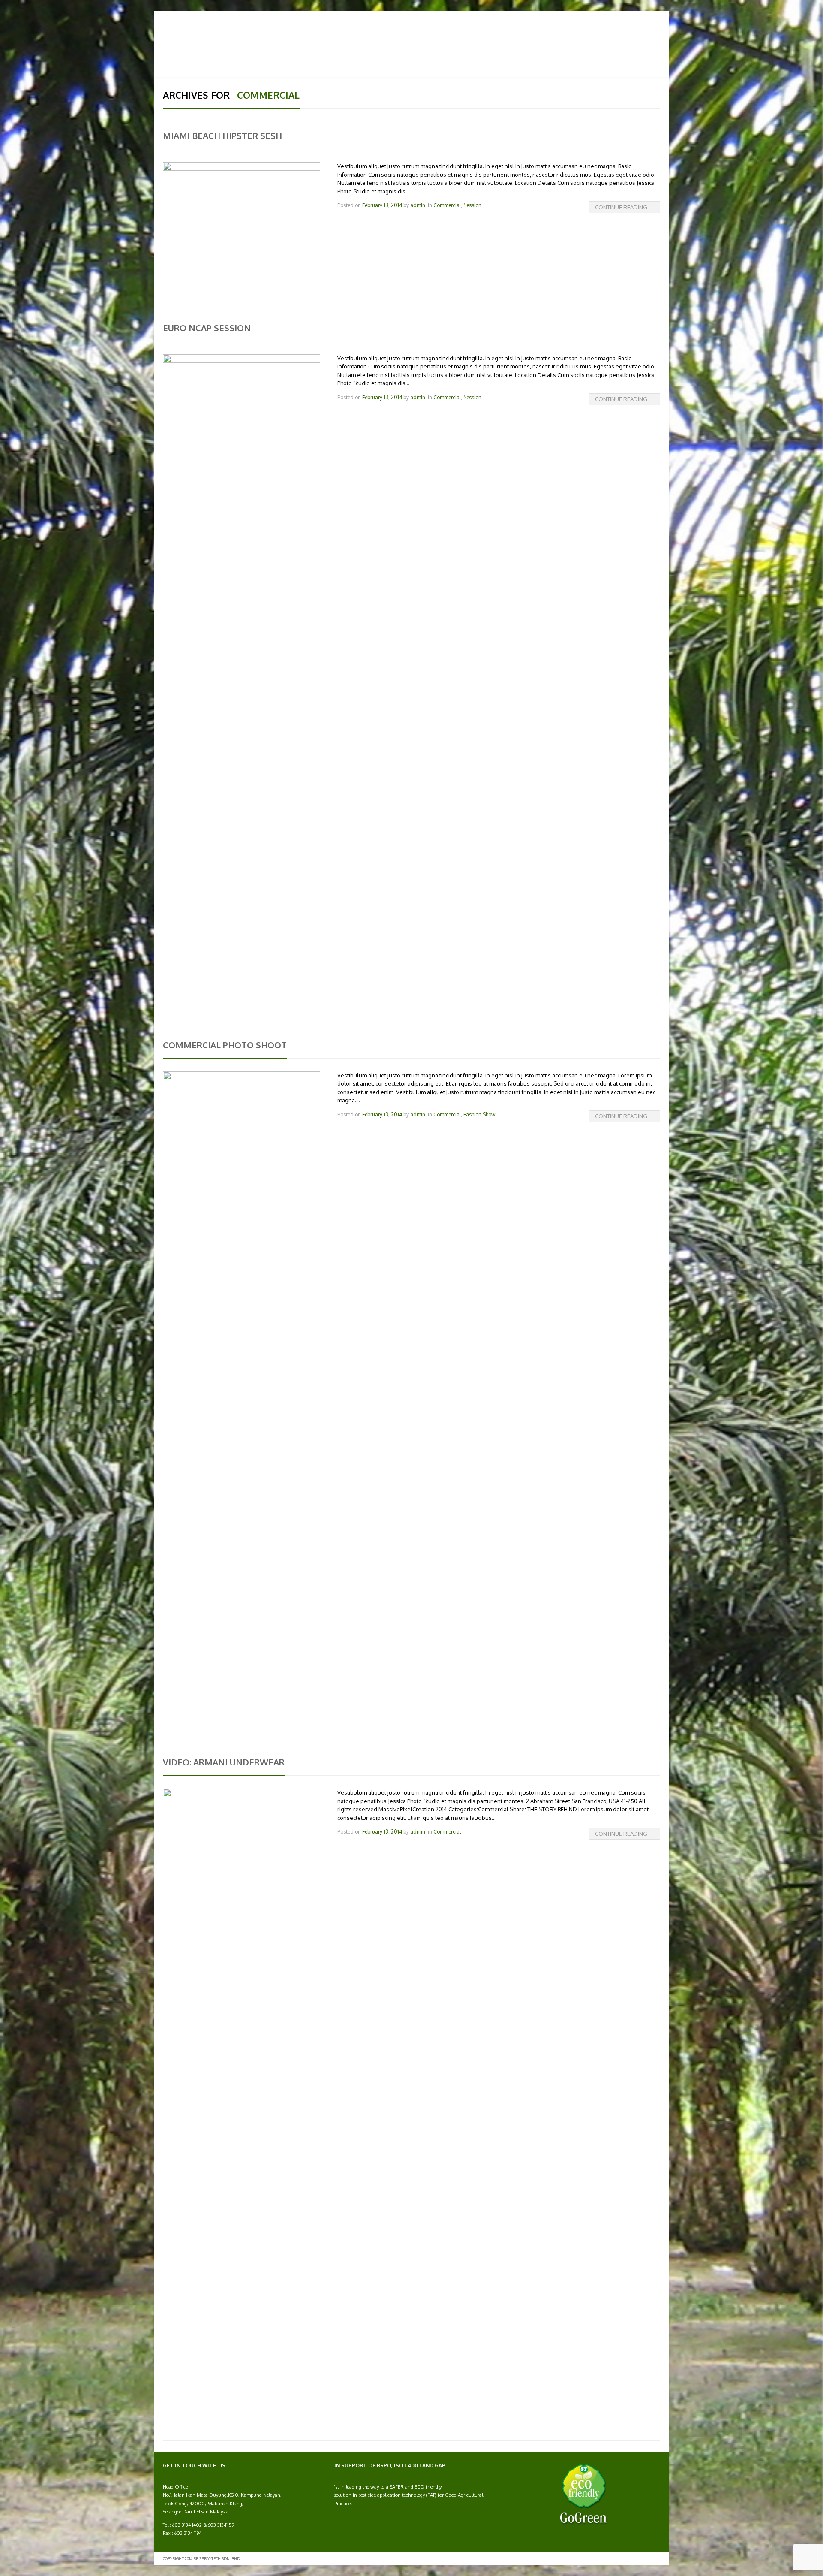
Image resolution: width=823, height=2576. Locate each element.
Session (472, 205)
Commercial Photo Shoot (225, 1045)
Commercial (447, 205)
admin (418, 205)
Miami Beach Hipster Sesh (222, 136)
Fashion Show (479, 1115)
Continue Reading (621, 207)
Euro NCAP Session (207, 328)
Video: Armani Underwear (224, 1762)
